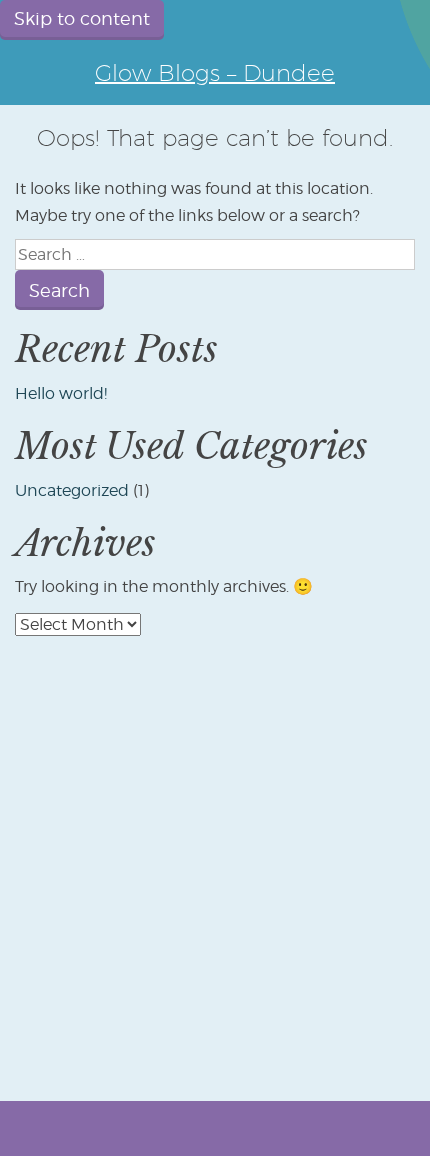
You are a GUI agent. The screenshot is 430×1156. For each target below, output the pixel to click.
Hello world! (61, 393)
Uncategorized (72, 490)
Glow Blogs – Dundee (215, 72)
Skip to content (82, 18)
